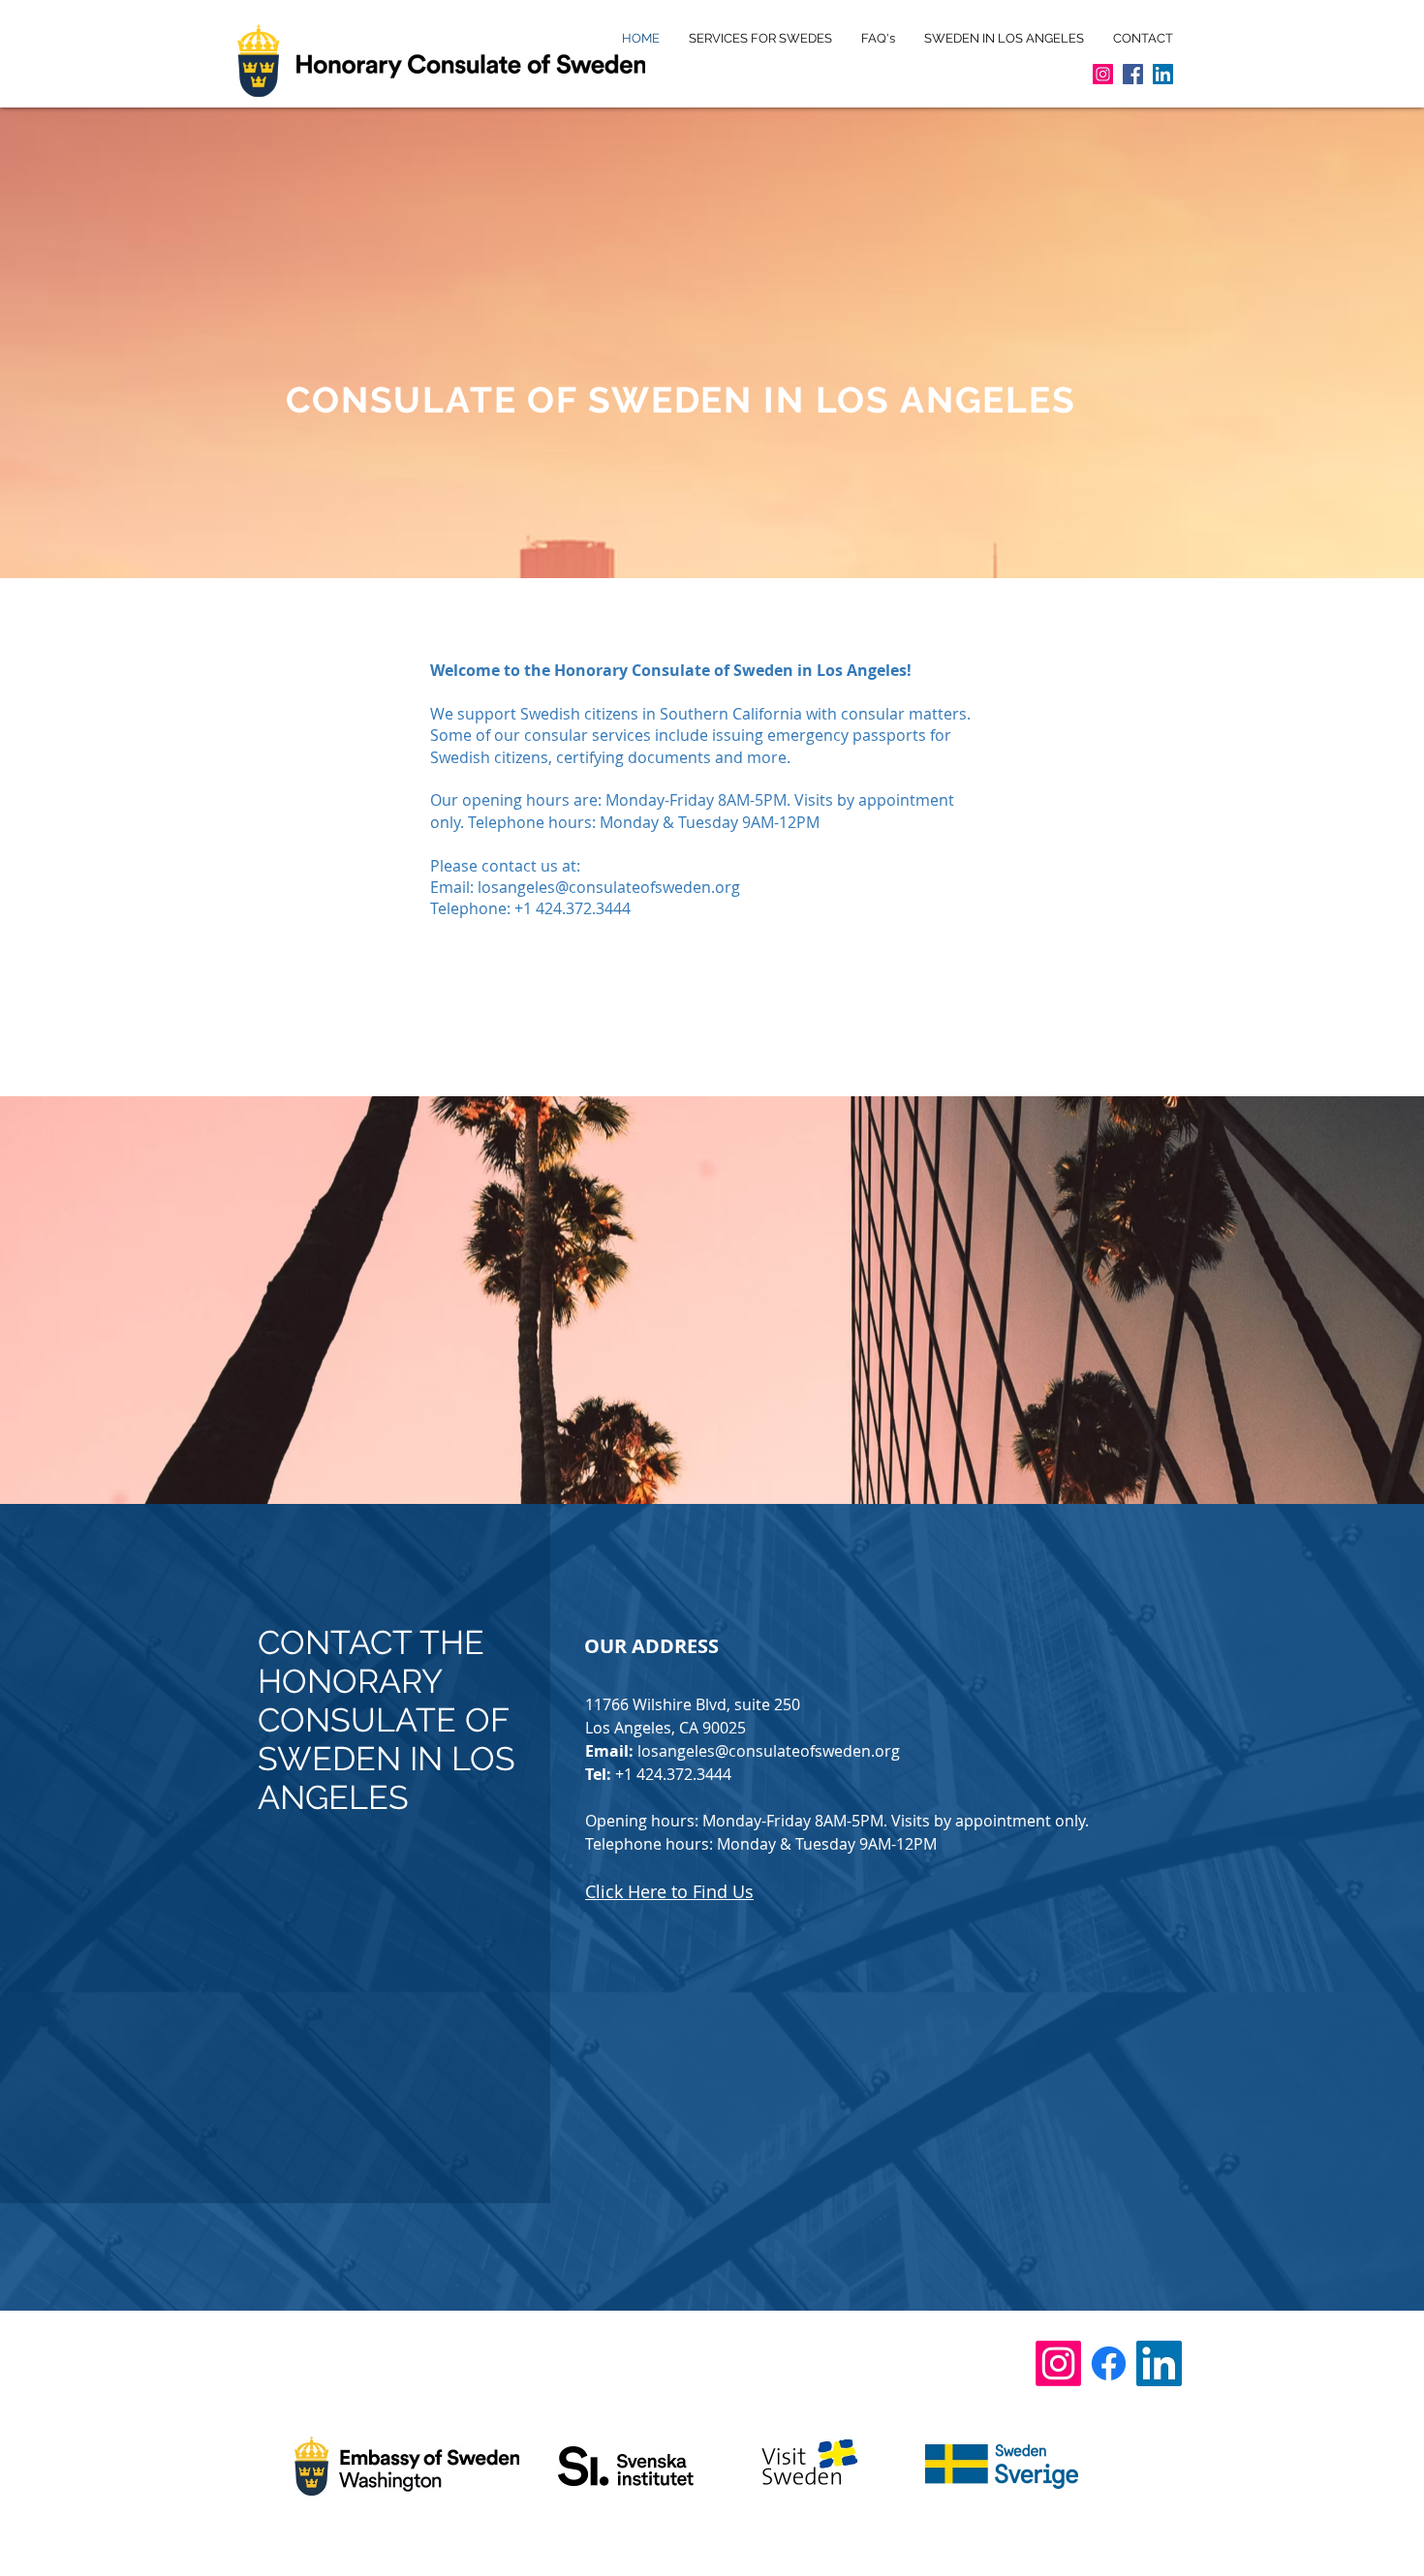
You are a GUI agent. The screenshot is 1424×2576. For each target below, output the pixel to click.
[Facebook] (1133, 74)
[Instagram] (1103, 74)
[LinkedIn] (1163, 74)
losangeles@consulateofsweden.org (609, 887)
